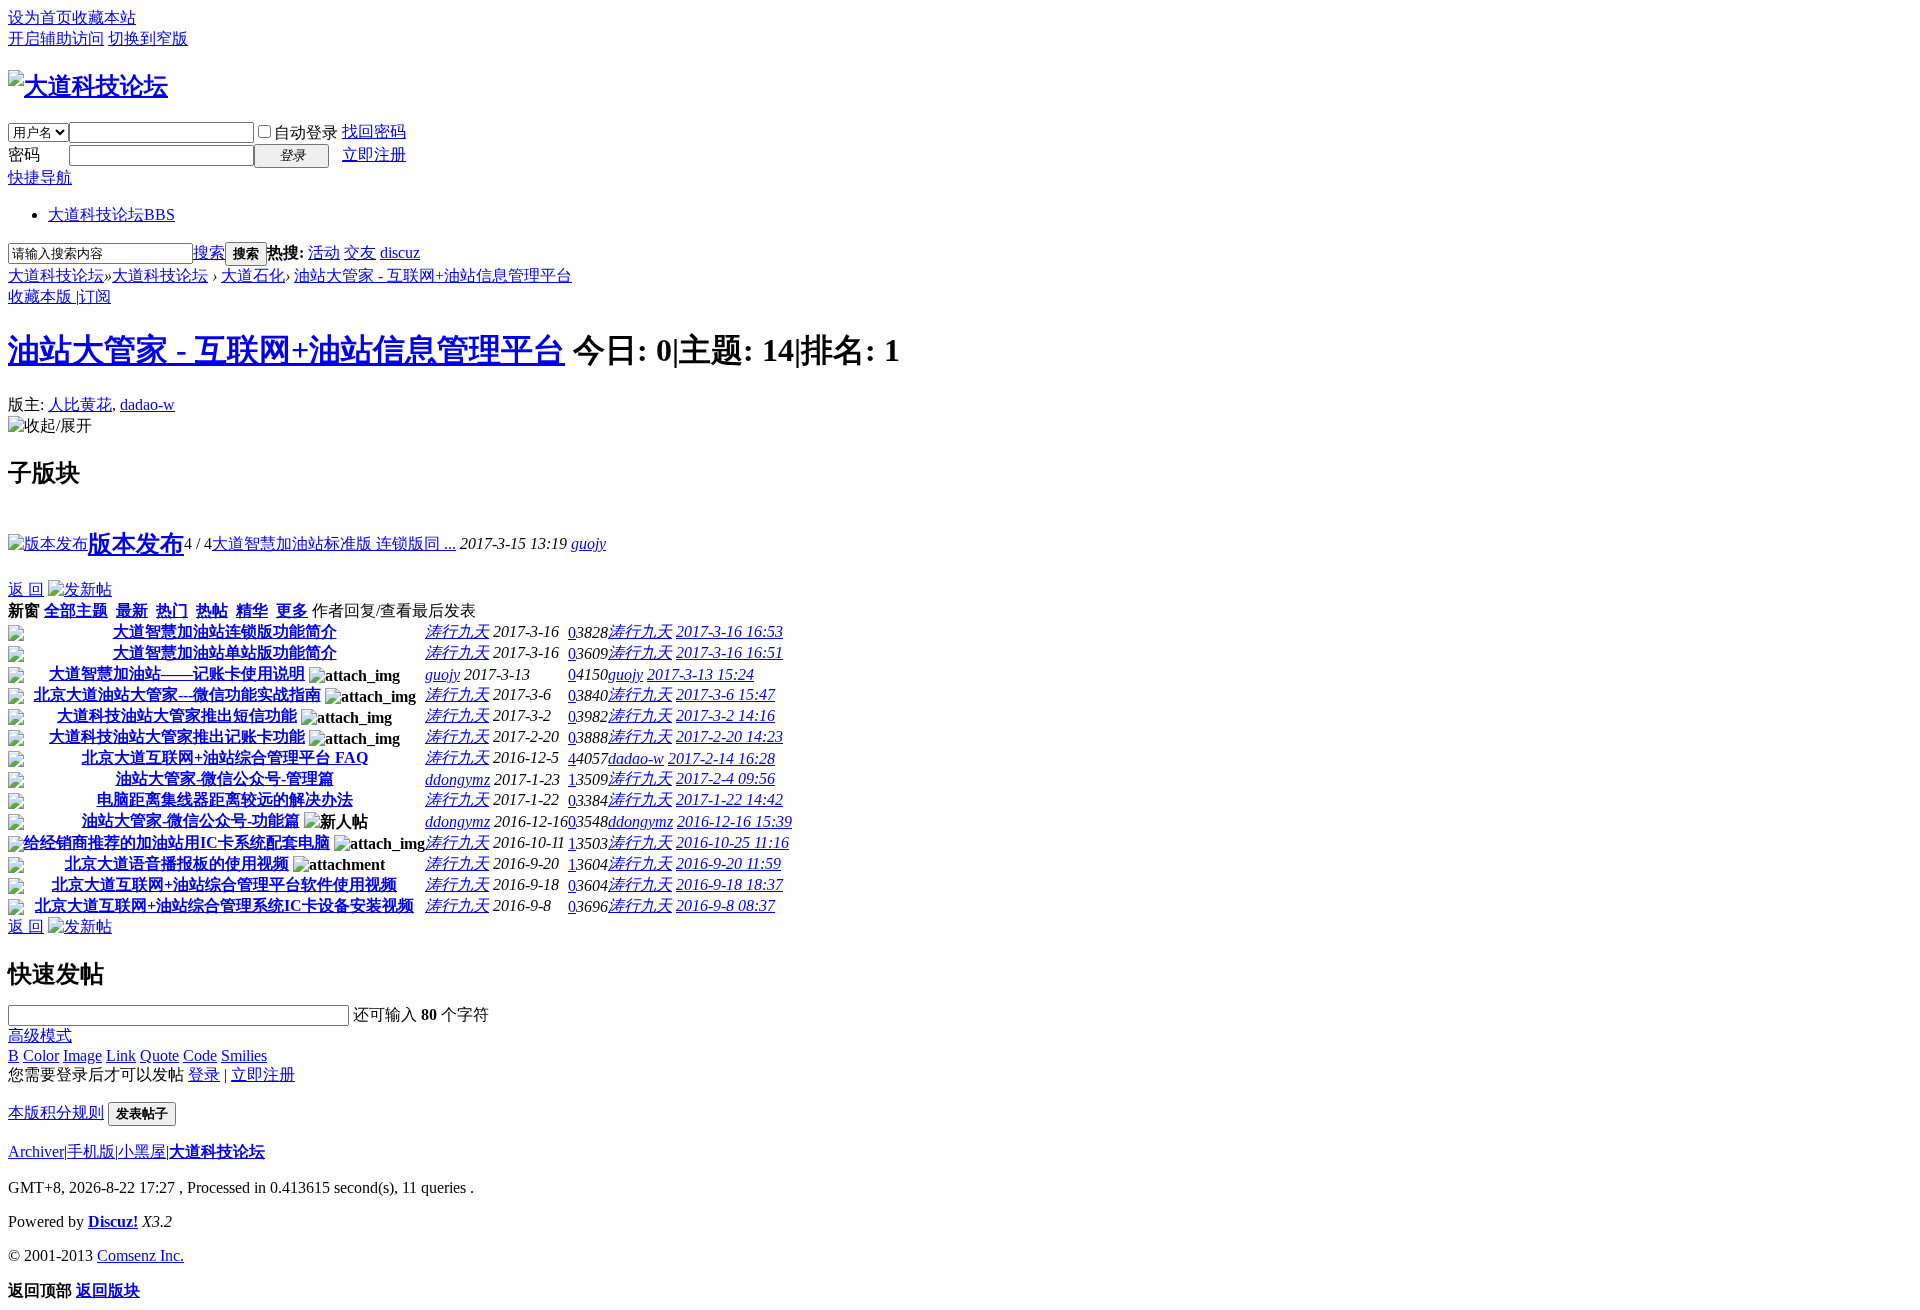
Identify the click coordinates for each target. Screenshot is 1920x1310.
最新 (132, 610)
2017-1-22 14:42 (729, 799)
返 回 (26, 589)
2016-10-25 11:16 (732, 842)
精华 (252, 610)
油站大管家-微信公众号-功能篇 (191, 820)
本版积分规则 (56, 1112)
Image (82, 1055)
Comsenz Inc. (140, 1255)
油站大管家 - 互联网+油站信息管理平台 (433, 275)
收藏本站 (104, 17)
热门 (172, 610)
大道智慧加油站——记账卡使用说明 (177, 673)
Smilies (244, 1055)
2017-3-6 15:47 (725, 694)
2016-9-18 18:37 (729, 884)
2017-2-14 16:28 (721, 758)
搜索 (209, 252)
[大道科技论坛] (88, 86)
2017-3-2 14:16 (725, 715)
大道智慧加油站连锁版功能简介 (225, 631)
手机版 (91, 1151)
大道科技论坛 (111, 214)
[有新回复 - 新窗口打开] (16, 635)
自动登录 (306, 132)
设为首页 (40, 17)
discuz (400, 252)
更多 (292, 610)
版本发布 (136, 544)
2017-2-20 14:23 (729, 736)
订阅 (95, 296)
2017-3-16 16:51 (729, 652)
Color (41, 1055)
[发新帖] (80, 589)
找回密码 (374, 131)
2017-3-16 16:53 (729, 631)
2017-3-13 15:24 (700, 674)
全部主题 (76, 610)
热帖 (212, 610)
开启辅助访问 (56, 38)
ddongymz (457, 779)
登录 (204, 1074)
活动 (324, 252)
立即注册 (374, 154)
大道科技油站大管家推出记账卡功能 (177, 736)
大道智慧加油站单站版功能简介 (225, 652)
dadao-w (147, 404)
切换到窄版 (148, 38)
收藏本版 (42, 296)
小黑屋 (142, 1151)
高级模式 (40, 1035)
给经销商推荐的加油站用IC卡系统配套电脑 (177, 842)
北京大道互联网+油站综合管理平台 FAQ (225, 757)
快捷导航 (40, 177)
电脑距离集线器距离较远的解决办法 (225, 799)
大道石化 (253, 275)
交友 (360, 252)
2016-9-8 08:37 (725, 905)
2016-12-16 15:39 (734, 821)
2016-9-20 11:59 (728, 863)
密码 (24, 154)
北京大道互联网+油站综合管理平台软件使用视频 (224, 884)
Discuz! (113, 1221)
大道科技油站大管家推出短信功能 (177, 715)
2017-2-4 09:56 (725, 778)
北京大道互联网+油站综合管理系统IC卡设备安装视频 (224, 905)
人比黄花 (80, 404)
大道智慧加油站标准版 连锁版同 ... (334, 543)
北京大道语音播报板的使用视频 (177, 863)
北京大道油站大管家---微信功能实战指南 (177, 694)
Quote (159, 1055)
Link (121, 1055)
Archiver (36, 1151)
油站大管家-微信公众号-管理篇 (225, 778)
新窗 (24, 610)
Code (200, 1055)
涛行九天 (457, 631)
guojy (588, 543)
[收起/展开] (50, 426)
